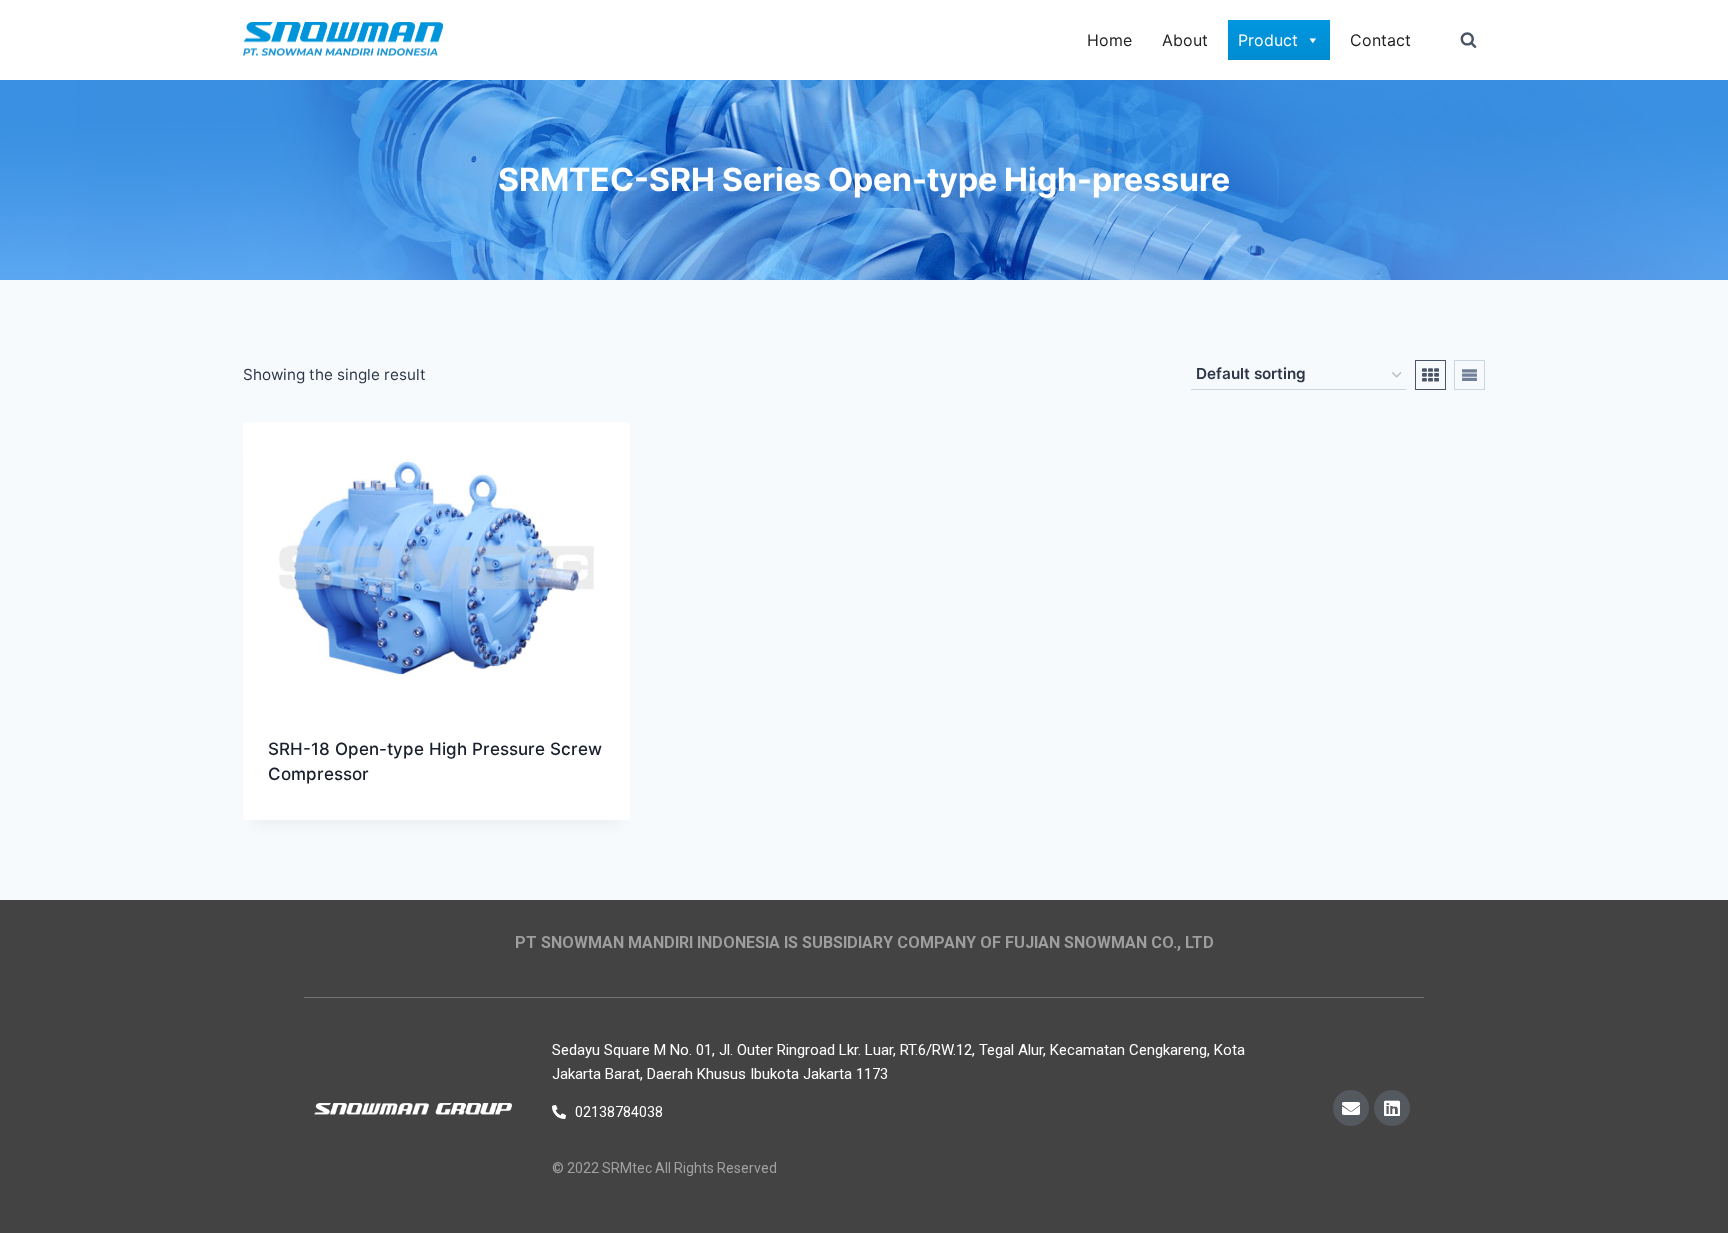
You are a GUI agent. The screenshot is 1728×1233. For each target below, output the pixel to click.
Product (1268, 40)
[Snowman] (343, 40)
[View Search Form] (1468, 40)
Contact (1380, 40)
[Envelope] (1351, 1108)
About (1185, 40)
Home (1109, 40)
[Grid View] (1430, 375)
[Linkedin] (1392, 1108)
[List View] (1469, 375)
